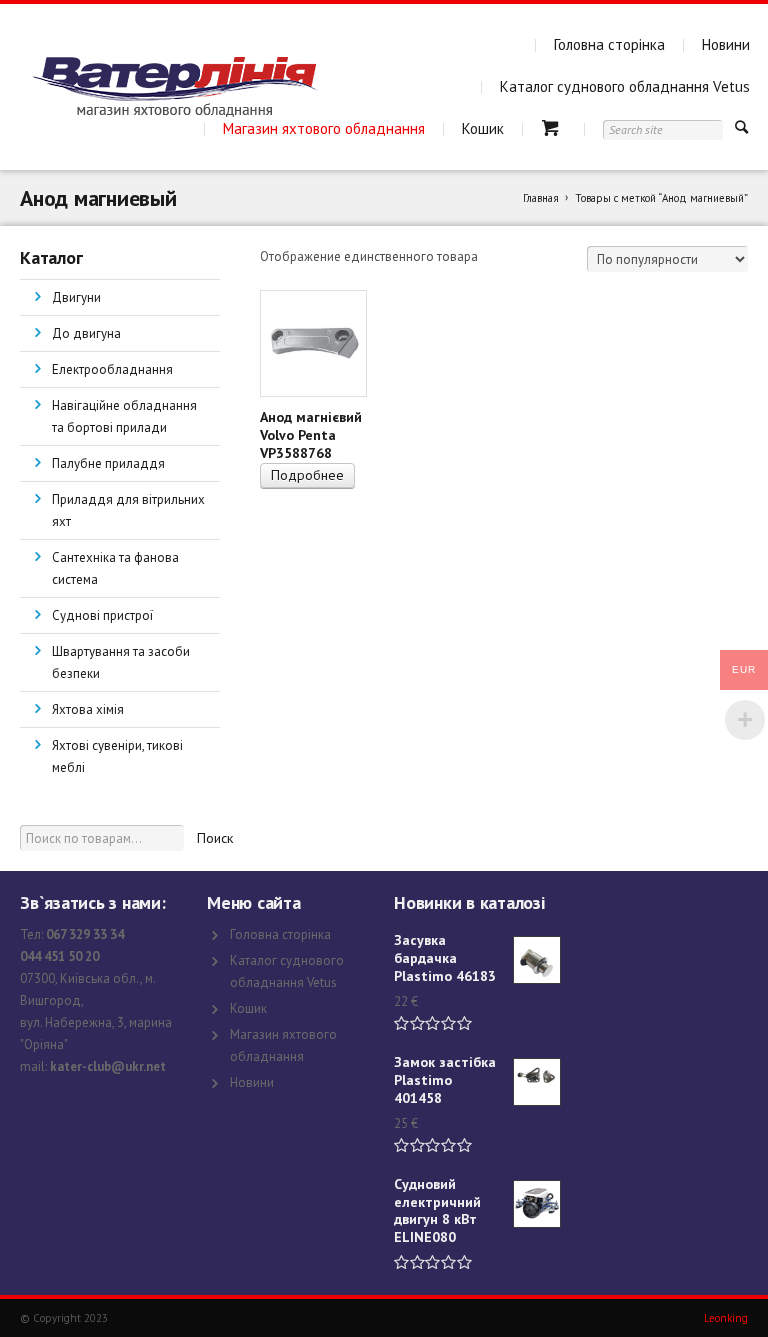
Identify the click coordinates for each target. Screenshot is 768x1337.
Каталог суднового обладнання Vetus (625, 86)
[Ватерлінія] (174, 87)
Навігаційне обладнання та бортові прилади (124, 416)
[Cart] (553, 128)
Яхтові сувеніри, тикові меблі (117, 756)
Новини (726, 44)
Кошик (483, 128)
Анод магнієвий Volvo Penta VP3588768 (311, 435)
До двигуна (86, 333)
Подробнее (307, 475)
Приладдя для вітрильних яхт (128, 510)
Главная (541, 198)
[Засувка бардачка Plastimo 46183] (537, 960)
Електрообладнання (112, 369)
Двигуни (76, 297)
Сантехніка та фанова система (115, 568)
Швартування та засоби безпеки (121, 662)
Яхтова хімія (88, 709)
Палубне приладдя (108, 463)
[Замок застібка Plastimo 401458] (537, 1082)
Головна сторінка (609, 44)
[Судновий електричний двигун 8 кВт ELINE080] (537, 1204)
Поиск (215, 838)
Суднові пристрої (102, 615)
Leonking (726, 1318)
